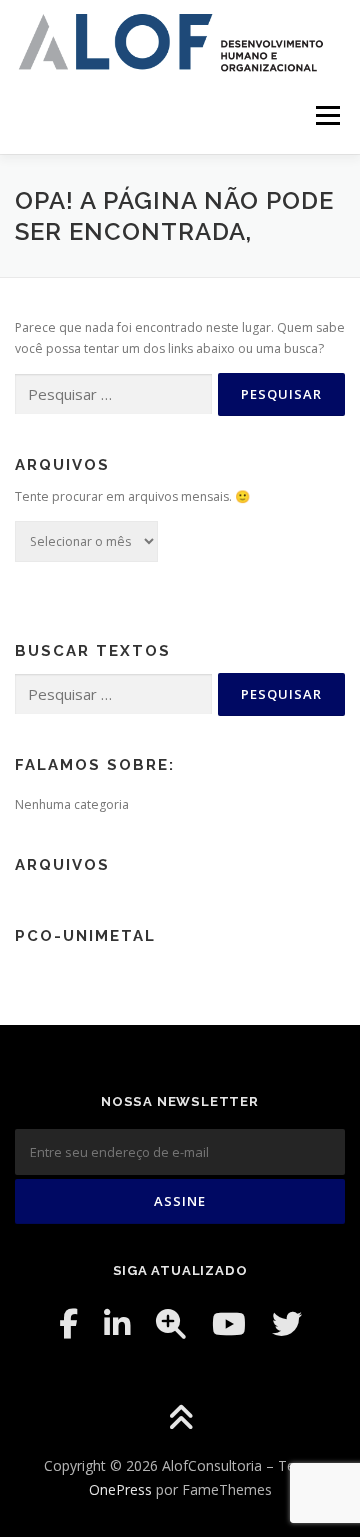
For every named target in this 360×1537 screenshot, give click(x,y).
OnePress (120, 1489)
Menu (326, 116)
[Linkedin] (117, 1323)
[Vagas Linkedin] (171, 1323)
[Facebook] (68, 1323)
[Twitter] (287, 1323)
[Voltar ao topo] (180, 1419)
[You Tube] (229, 1323)
